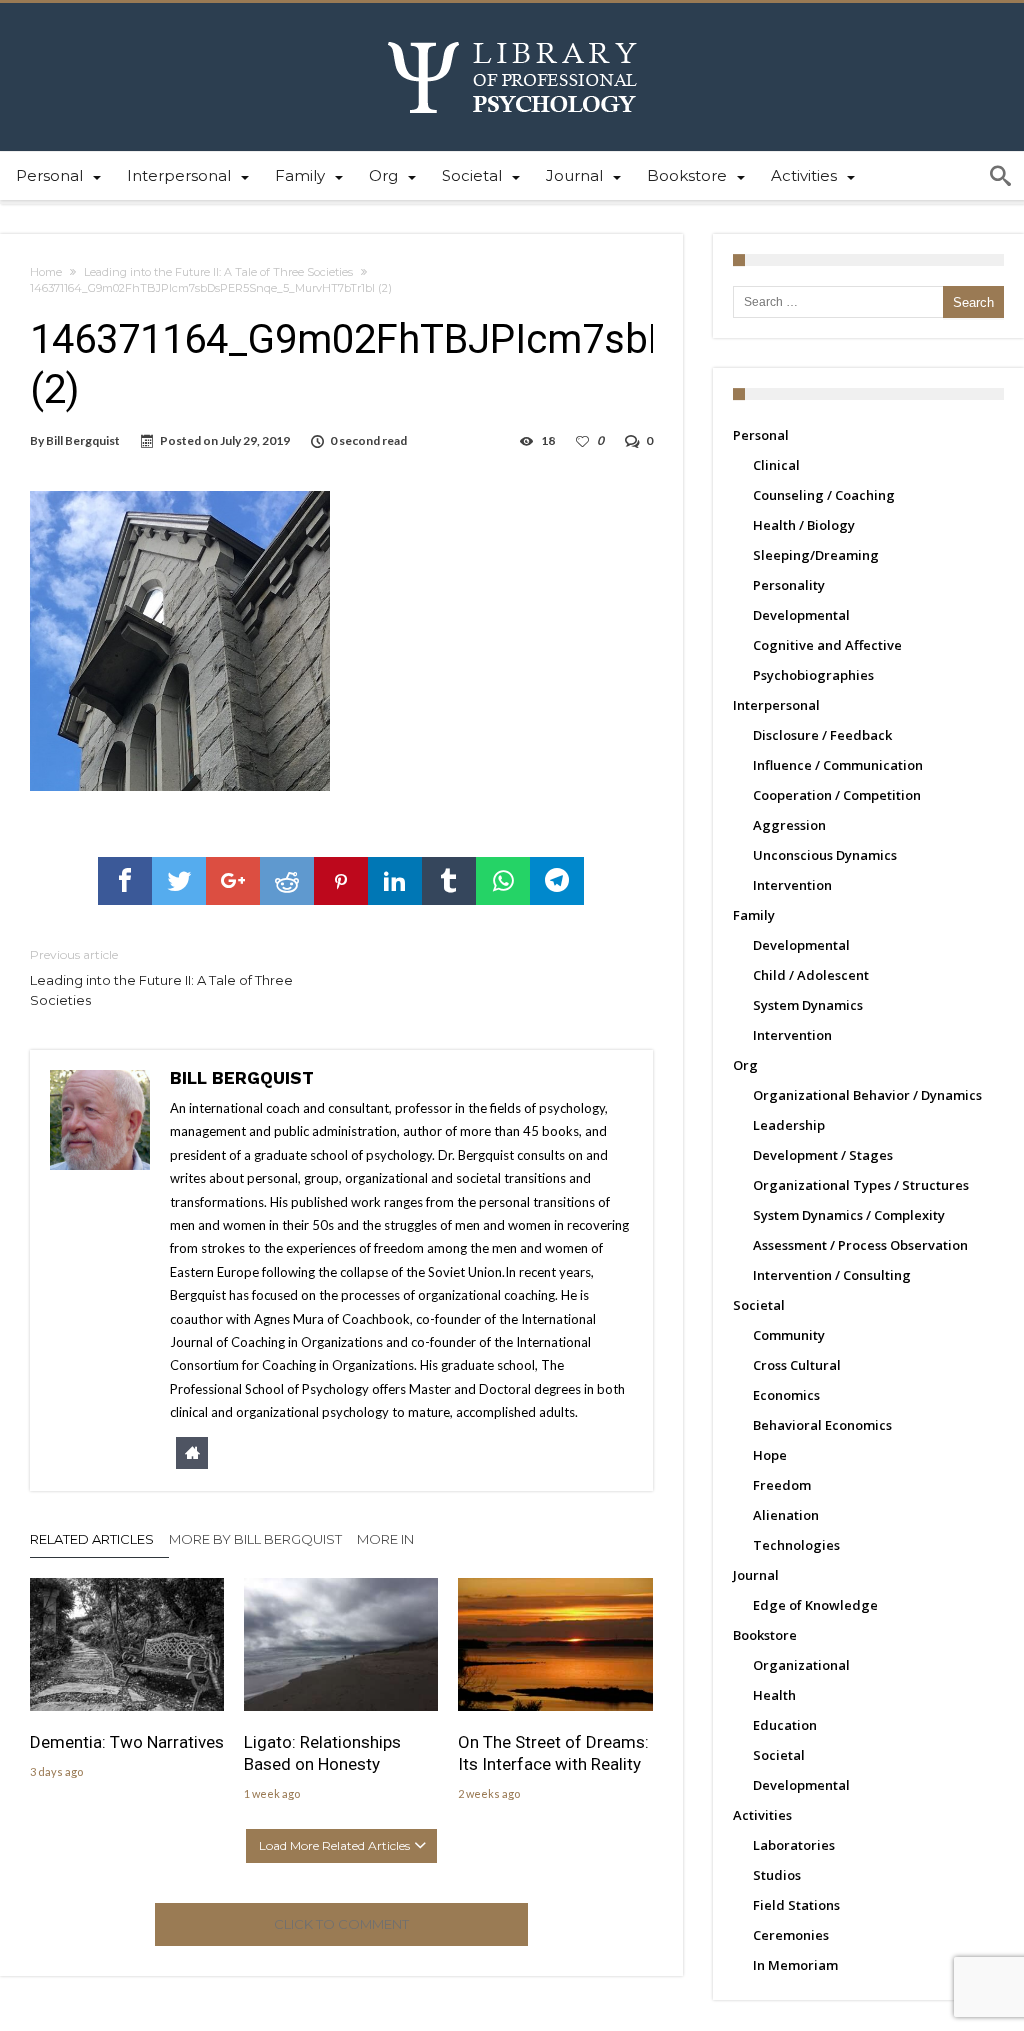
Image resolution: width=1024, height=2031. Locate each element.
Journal (756, 1575)
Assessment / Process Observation (860, 1245)
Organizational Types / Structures (861, 1185)
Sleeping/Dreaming (816, 555)
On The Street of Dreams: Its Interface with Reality (553, 1753)
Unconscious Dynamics (825, 855)
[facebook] (125, 881)
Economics (786, 1395)
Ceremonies (791, 1935)
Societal (759, 1305)
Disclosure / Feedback (822, 735)
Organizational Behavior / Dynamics (867, 1095)
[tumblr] (449, 881)
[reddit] (287, 881)
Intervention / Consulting (832, 1275)
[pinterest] (341, 881)
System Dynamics (808, 1005)
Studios (777, 1875)
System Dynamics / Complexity (849, 1215)
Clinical (776, 465)
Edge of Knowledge (815, 1605)
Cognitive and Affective (827, 645)
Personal (761, 435)
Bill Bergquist (83, 440)
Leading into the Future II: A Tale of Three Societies (218, 272)
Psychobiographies (813, 675)
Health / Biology (804, 525)
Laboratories (794, 1845)
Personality (789, 585)
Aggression (789, 825)
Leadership (789, 1125)
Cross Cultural (797, 1365)
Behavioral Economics (822, 1425)
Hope (770, 1455)
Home (46, 272)
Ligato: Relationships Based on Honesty (322, 1753)
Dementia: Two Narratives (127, 1742)
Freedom (782, 1485)
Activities (762, 1815)
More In (387, 1539)
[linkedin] (395, 881)
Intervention (792, 885)
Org (745, 1065)
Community (789, 1335)
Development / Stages (823, 1155)
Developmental (801, 615)
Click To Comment (341, 1924)
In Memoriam (795, 1965)
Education (785, 1725)
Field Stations (796, 1905)
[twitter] (179, 881)
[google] (233, 881)
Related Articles (92, 1539)
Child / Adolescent (811, 975)
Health (774, 1695)
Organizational (801, 1665)
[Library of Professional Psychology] (512, 32)
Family (754, 915)
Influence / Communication (838, 765)
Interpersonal (776, 705)
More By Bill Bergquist (255, 1539)
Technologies (796, 1545)
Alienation (786, 1515)
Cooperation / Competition (837, 795)
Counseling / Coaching (824, 495)
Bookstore (765, 1635)
